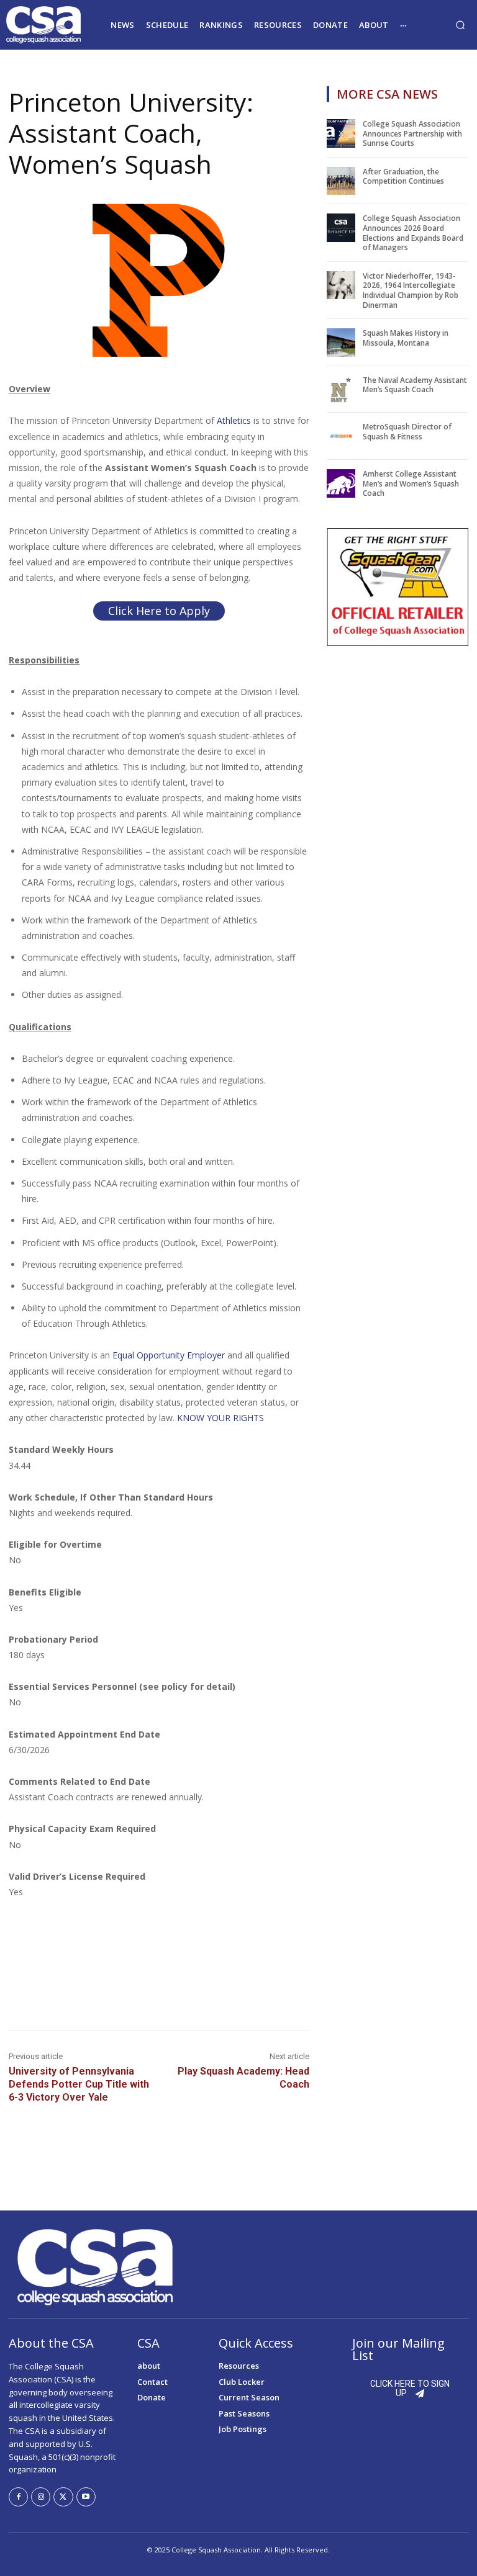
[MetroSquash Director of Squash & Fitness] (341, 436)
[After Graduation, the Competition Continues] (341, 181)
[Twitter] (63, 2497)
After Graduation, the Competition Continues (403, 177)
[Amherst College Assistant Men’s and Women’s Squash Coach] (341, 483)
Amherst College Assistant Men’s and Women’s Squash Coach (411, 483)
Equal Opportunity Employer (169, 1355)
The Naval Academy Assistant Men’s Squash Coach (415, 385)
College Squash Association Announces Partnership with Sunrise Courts (412, 133)
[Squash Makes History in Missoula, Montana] (341, 343)
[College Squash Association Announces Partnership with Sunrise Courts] (341, 133)
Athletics (234, 420)
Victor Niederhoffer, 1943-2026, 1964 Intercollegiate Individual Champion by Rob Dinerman (411, 290)
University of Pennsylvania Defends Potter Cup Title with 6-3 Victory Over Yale (79, 2084)
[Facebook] (18, 2497)
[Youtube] (86, 2497)
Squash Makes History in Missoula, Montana (406, 338)
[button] (460, 25)
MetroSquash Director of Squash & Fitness (407, 432)
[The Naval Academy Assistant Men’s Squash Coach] (341, 390)
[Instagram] (41, 2497)
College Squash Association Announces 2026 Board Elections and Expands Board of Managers (413, 233)
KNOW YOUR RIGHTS (220, 1418)
